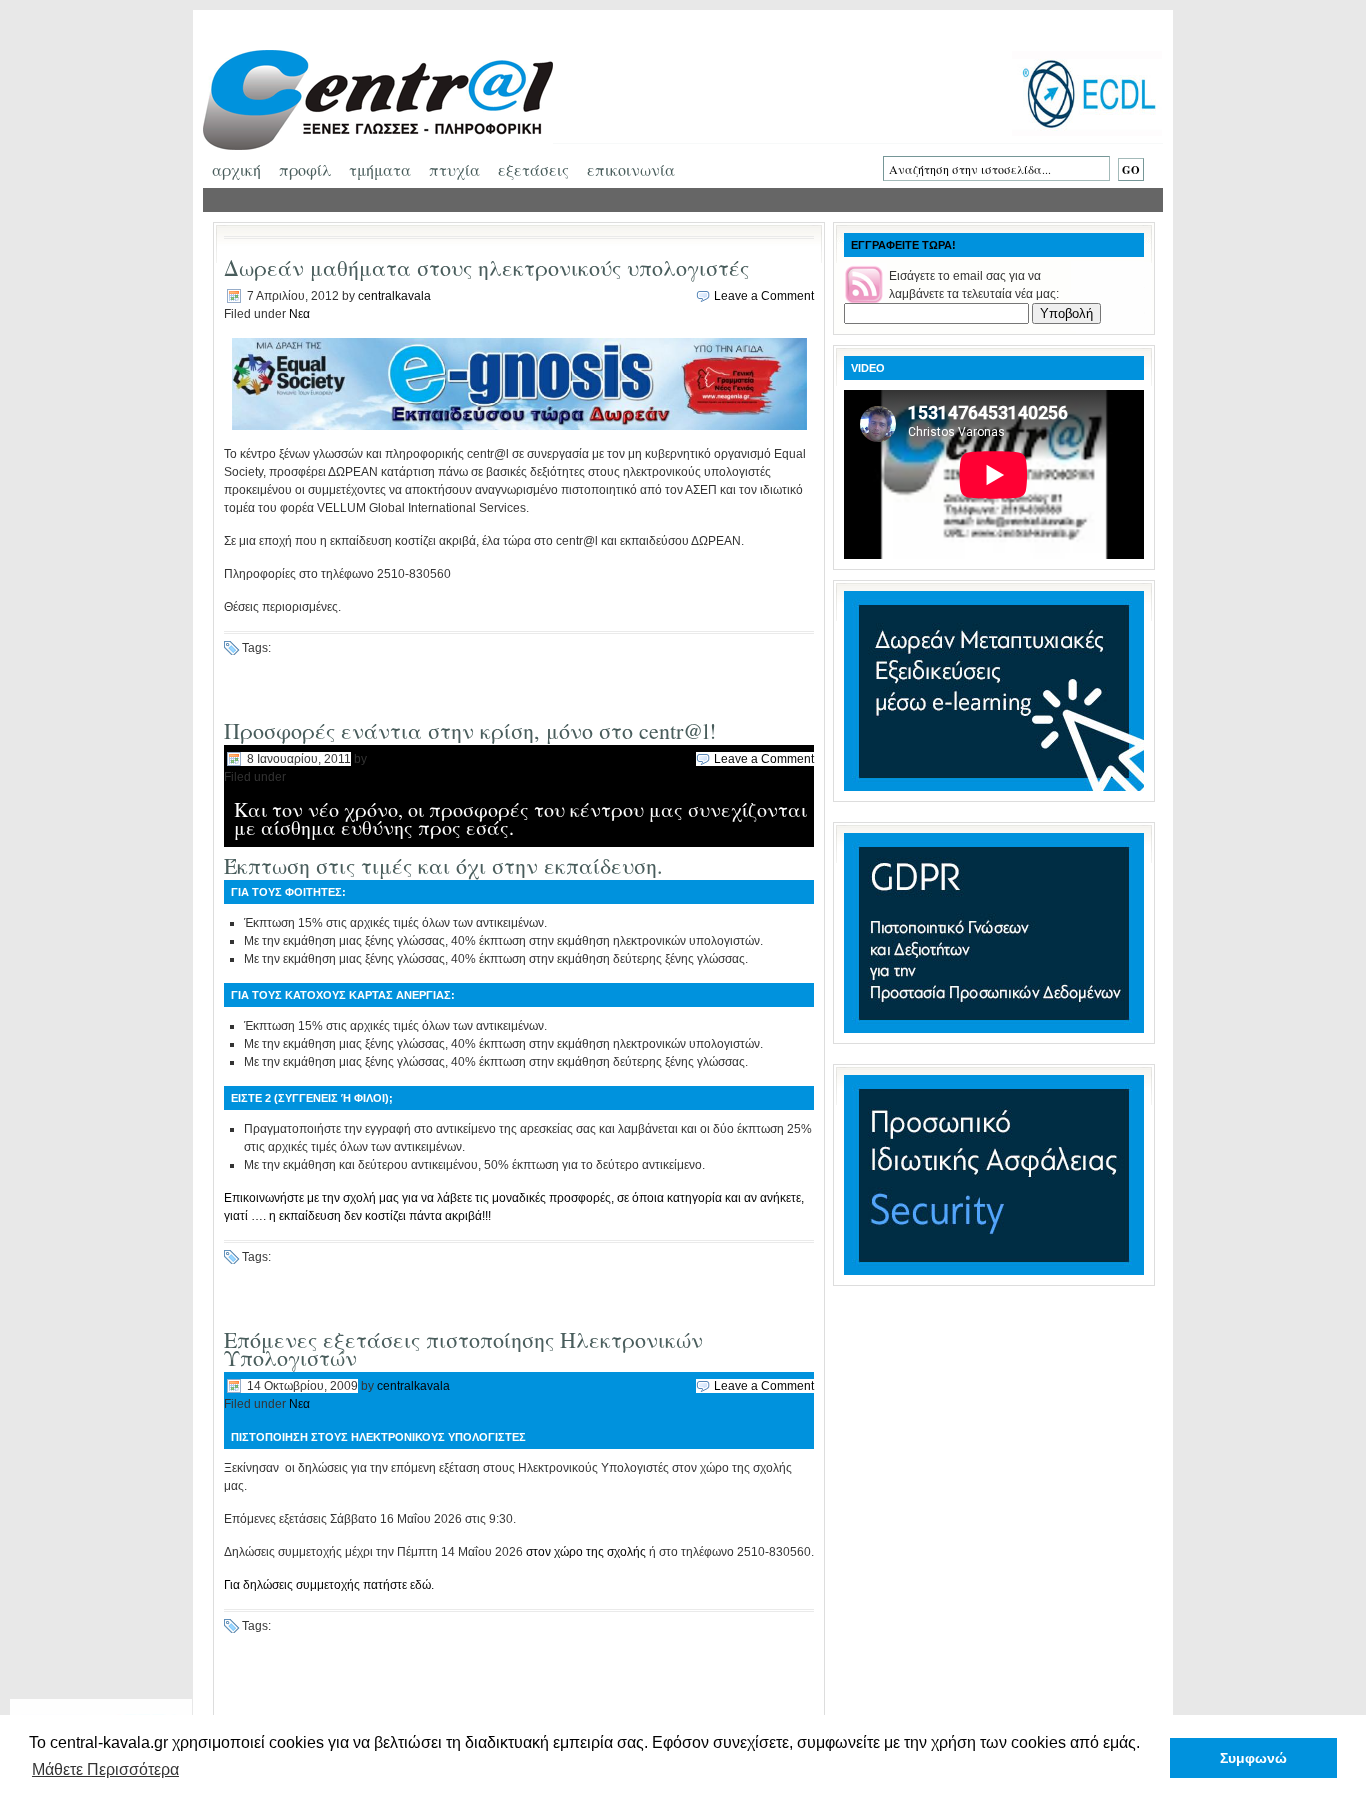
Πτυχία (454, 169)
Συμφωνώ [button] (1253, 1758)
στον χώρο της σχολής (586, 1552)
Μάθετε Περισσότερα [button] (105, 1769)
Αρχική (236, 169)
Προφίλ (305, 169)
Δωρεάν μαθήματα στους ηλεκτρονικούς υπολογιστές (486, 267)
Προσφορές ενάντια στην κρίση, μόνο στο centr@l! (470, 730)
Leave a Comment (764, 296)
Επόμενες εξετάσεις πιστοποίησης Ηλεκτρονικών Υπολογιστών (463, 1348)
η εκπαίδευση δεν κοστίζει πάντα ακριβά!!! (380, 1216)
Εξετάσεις (533, 169)
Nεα (299, 314)
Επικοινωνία (631, 169)
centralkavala (394, 296)
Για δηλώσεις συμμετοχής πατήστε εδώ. (329, 1585)
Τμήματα (380, 169)
